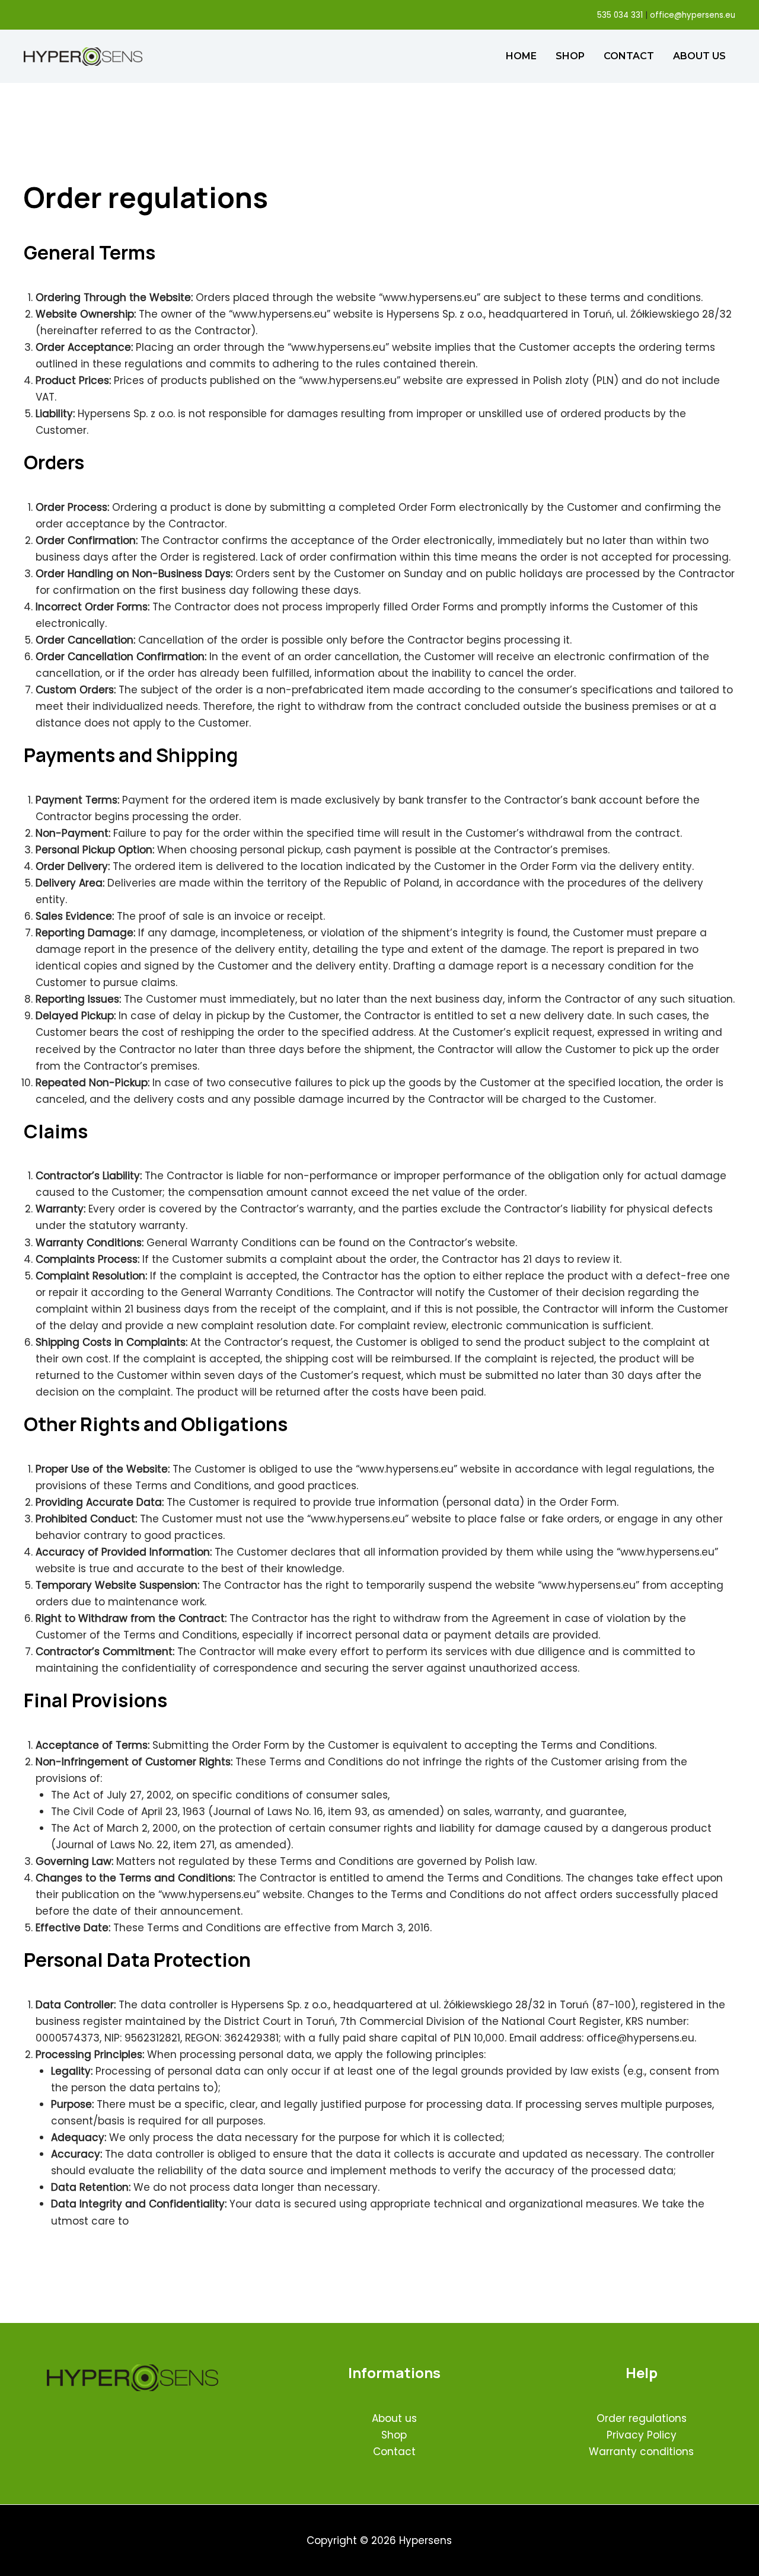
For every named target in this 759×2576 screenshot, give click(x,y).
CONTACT (629, 56)
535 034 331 (620, 15)
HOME (521, 56)
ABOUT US (699, 56)
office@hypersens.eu (693, 15)
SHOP (570, 56)
